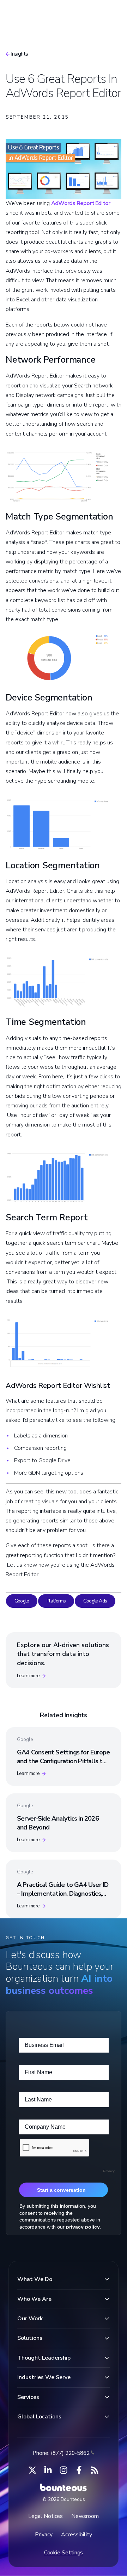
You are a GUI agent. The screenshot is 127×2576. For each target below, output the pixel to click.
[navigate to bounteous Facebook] (79, 2470)
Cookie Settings (64, 2553)
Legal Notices (46, 2516)
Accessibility (77, 2535)
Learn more (28, 1676)
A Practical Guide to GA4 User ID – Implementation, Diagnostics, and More (63, 1894)
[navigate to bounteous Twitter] (32, 2470)
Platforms (56, 1601)
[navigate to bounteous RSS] (95, 2470)
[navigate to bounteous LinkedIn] (48, 2470)
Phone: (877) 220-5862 (61, 2453)
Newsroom (85, 2516)
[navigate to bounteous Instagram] (64, 2470)
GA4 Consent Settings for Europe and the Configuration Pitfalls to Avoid (63, 1761)
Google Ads (95, 1601)
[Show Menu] (110, 13)
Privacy (44, 2535)
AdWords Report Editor (81, 203)
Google (22, 1601)
